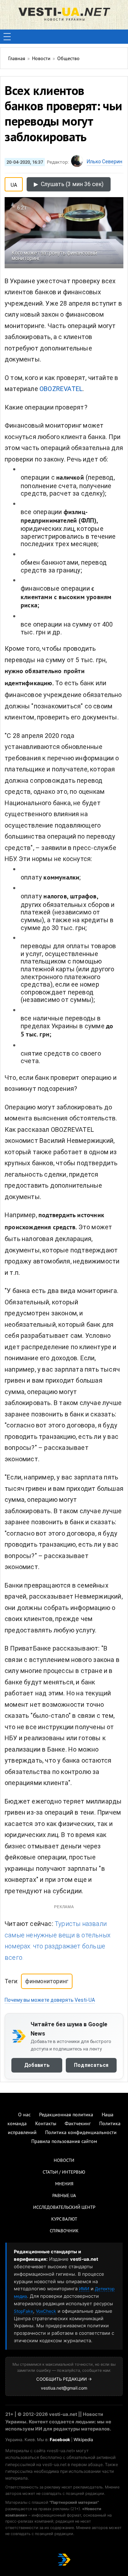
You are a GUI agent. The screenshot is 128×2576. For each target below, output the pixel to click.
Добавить (37, 2065)
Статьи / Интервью (64, 2173)
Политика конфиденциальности (81, 2133)
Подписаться (91, 2065)
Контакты (46, 2124)
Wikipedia (83, 2440)
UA (14, 184)
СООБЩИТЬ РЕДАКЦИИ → (64, 2379)
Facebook (60, 2440)
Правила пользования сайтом (64, 2142)
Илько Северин (105, 162)
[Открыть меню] (7, 37)
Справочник (64, 2231)
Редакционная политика (66, 2115)
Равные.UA (64, 2196)
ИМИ (84, 2289)
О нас (24, 2115)
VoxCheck (46, 2311)
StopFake (23, 2311)
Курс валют (64, 2219)
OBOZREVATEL (61, 389)
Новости (64, 2161)
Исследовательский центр (64, 2208)
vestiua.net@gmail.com (64, 2388)
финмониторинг (47, 1981)
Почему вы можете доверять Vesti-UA (50, 2000)
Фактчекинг (78, 2124)
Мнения (64, 2184)
